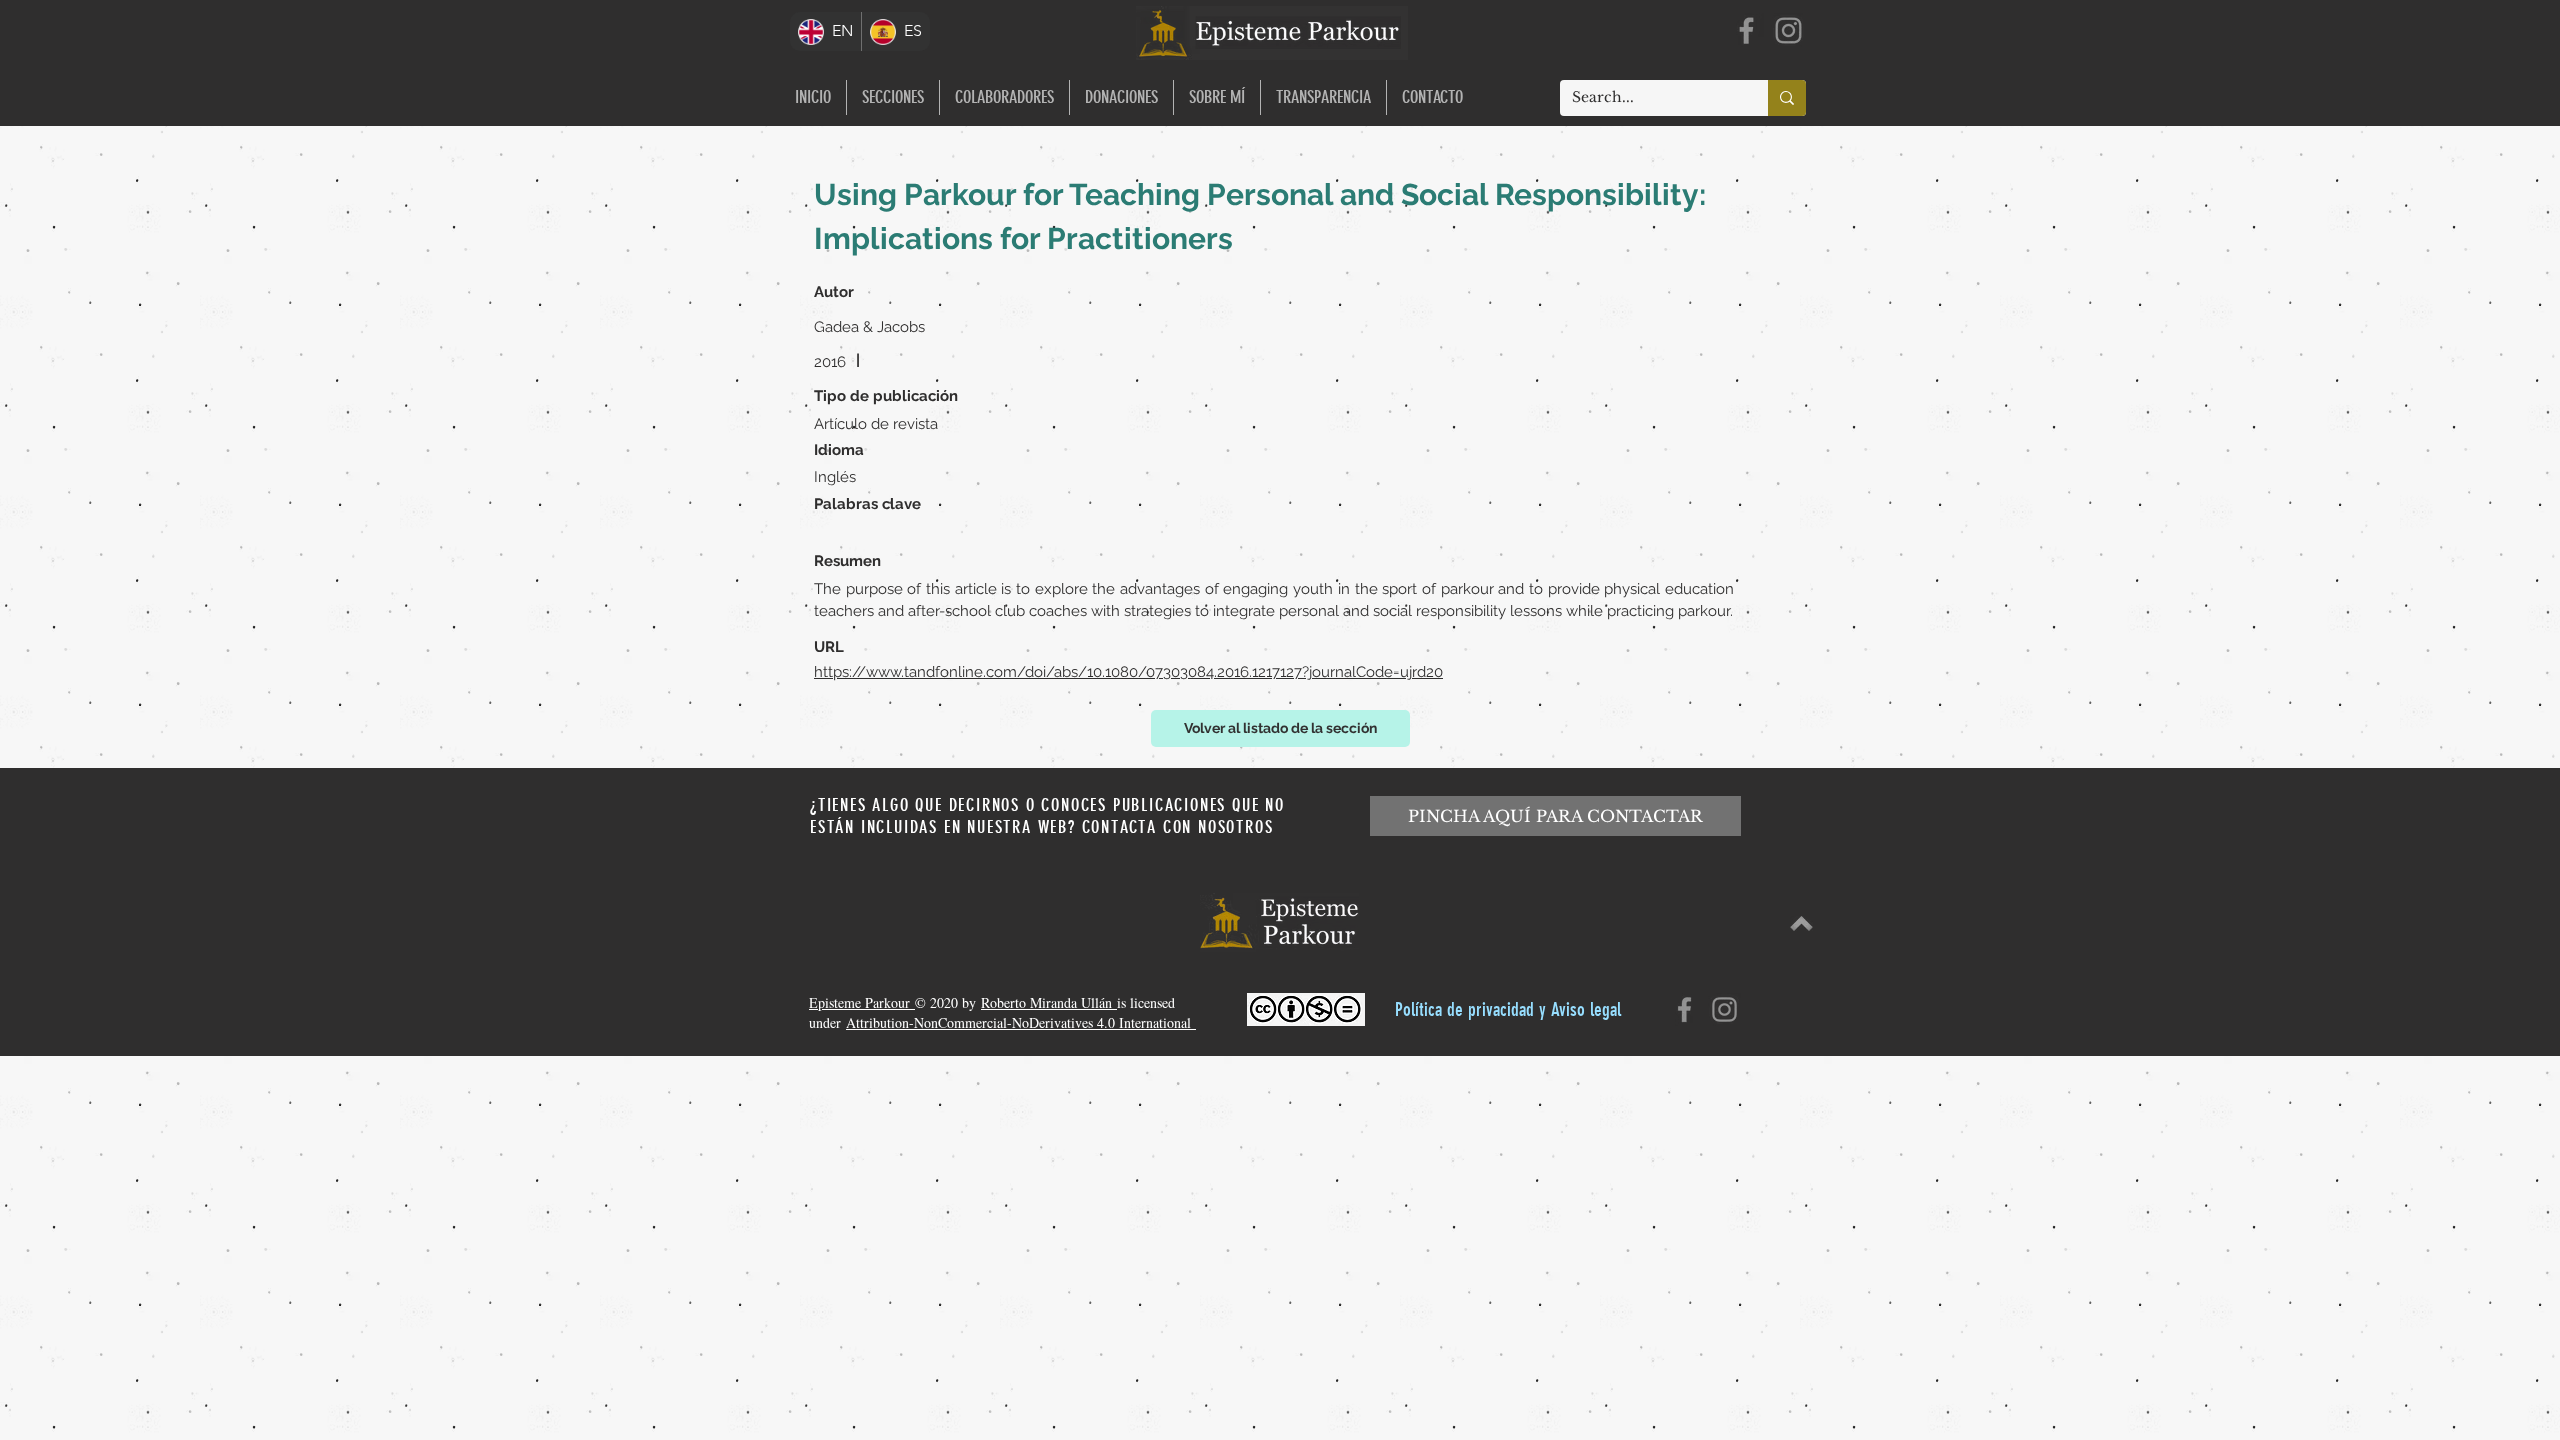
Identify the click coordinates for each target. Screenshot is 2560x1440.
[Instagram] (1788, 30)
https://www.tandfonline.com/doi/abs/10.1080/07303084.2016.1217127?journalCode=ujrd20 (1128, 672)
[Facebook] (1746, 30)
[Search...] (1787, 98)
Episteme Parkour (862, 1002)
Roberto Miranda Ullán (1049, 1002)
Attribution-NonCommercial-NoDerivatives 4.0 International (1021, 1022)
